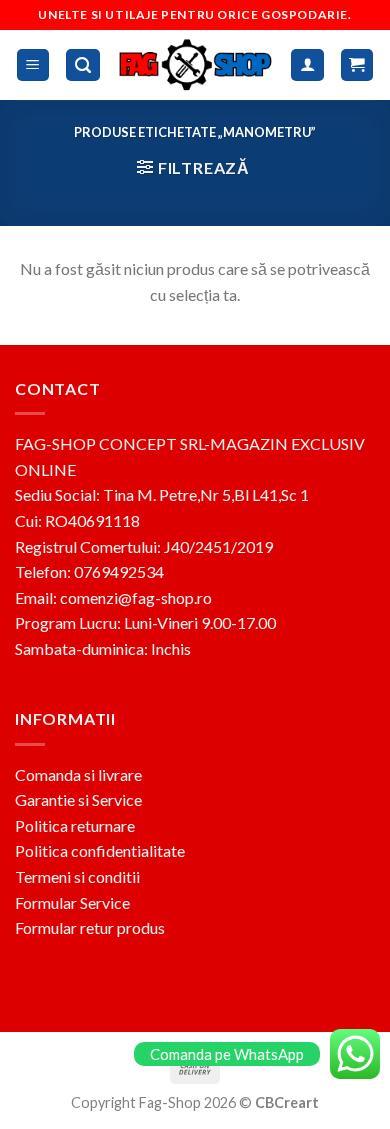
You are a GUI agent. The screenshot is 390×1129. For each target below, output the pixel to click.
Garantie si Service (78, 799)
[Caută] (83, 65)
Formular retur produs (90, 927)
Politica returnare (75, 825)
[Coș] (357, 65)
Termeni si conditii (77, 876)
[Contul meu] (307, 65)
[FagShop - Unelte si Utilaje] (196, 65)
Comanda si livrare (78, 774)
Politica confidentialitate (100, 850)
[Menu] (33, 65)
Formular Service (72, 902)
